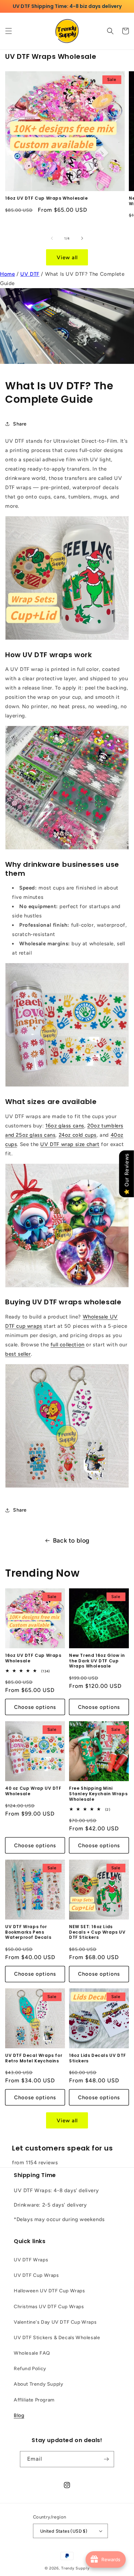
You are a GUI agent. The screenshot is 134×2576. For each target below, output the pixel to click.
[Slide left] (52, 238)
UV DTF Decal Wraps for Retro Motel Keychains (34, 2058)
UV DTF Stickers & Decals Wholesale (57, 2338)
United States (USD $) (64, 2531)
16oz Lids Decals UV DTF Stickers (98, 2058)
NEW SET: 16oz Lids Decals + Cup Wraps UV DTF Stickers (97, 1932)
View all (67, 257)
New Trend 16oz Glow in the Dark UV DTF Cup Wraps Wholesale (97, 1661)
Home (7, 274)
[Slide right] (82, 238)
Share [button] (20, 424)
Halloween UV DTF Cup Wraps (49, 2291)
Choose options (35, 1707)
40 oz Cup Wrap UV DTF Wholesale (33, 1791)
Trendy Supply (75, 2568)
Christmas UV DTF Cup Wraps (49, 2307)
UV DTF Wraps (31, 2260)
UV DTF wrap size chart (70, 1144)
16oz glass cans (65, 1126)
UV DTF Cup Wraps (36, 2275)
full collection (68, 1345)
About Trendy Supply (38, 2384)
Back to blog (71, 1541)
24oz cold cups (78, 1135)
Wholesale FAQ (32, 2353)
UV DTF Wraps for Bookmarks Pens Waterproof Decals (28, 1932)
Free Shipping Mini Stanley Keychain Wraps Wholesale (98, 1794)
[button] (9, 31)
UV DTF (30, 274)
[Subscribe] (106, 2459)
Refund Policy (30, 2369)
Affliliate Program (34, 2400)
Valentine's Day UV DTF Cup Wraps (55, 2322)
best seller (18, 1354)
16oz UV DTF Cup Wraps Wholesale (47, 198)
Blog (19, 2415)
